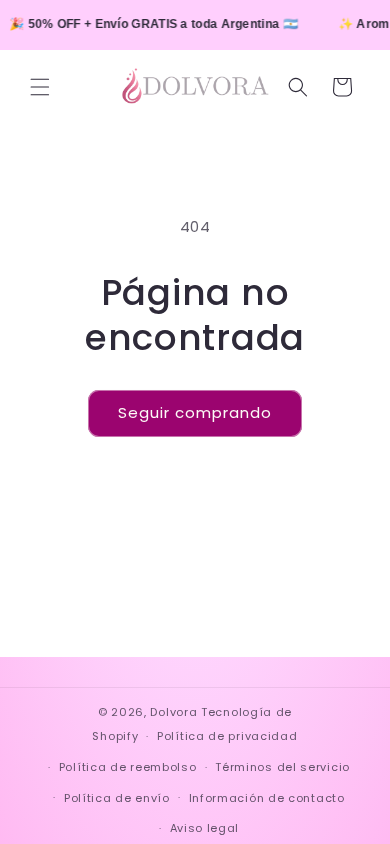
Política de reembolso (128, 767)
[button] (40, 87)
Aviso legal (205, 828)
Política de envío (117, 798)
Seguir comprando (195, 412)
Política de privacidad (227, 736)
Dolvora (173, 712)
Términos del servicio (282, 767)
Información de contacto (267, 798)
